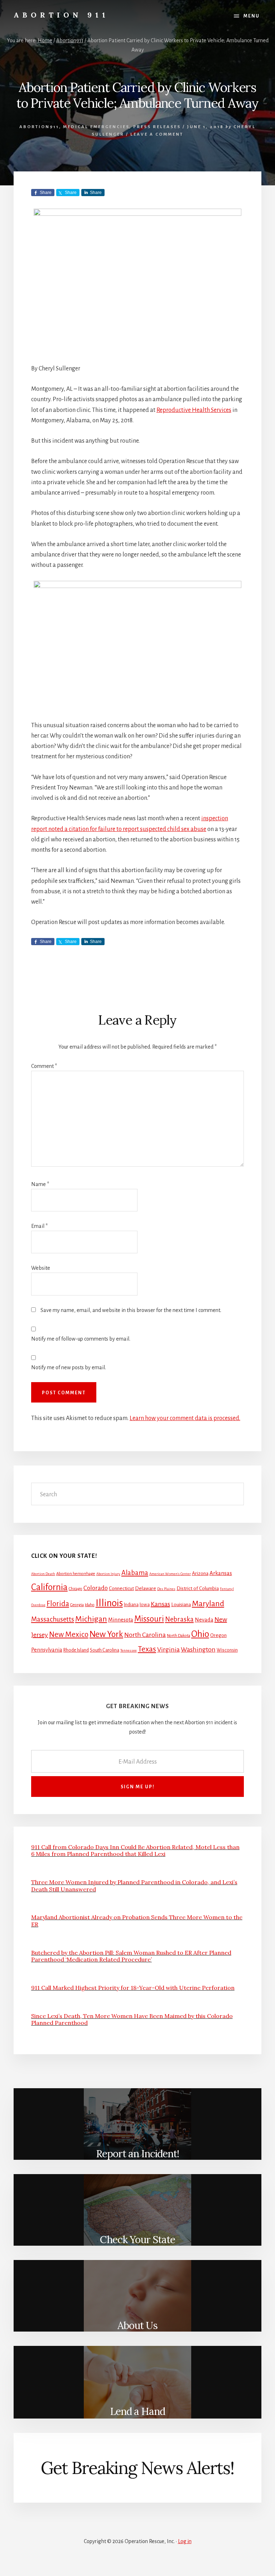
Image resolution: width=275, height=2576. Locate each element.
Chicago (76, 1589)
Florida (58, 1604)
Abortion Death (43, 1574)
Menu (252, 16)
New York (106, 1634)
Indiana (131, 1605)
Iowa (145, 1605)
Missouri (149, 1619)
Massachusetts (53, 1619)
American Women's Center (170, 1574)
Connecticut (121, 1588)
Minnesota (121, 1620)
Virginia (168, 1649)
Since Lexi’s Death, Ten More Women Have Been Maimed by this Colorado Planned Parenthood (132, 2019)
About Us (137, 2325)
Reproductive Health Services (194, 410)
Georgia (77, 1605)
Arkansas (221, 1573)
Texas (147, 1649)
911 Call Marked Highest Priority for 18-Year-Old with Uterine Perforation (133, 1988)
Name (40, 1184)
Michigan (91, 1619)
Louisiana (181, 1605)
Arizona (200, 1573)
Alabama (135, 1573)
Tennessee (129, 1650)
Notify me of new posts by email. (69, 1367)
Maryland (208, 1604)
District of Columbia (198, 1588)
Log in (185, 2541)
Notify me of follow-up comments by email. (81, 1339)
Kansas (160, 1604)
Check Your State (137, 2240)
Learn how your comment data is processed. (185, 1418)
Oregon (218, 1635)
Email (39, 1226)
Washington (198, 1649)
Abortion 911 (61, 15)
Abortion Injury (108, 1574)
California (49, 1587)
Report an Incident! (137, 2154)
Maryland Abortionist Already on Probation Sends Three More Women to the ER (137, 1921)
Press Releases (157, 127)
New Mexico (69, 1635)
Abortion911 (39, 127)
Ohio (200, 1634)
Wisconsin (227, 1650)
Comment (44, 1066)
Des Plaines (166, 1589)
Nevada (204, 1620)
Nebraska (179, 1619)
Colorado (96, 1588)
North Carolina (145, 1635)
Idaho (90, 1605)
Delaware (146, 1588)
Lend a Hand (137, 2411)
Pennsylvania (47, 1650)
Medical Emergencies (96, 127)
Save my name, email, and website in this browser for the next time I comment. (131, 1310)
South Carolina (105, 1650)
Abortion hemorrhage (76, 1574)
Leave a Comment (157, 134)
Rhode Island (76, 1650)
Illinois (109, 1603)
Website (41, 1268)
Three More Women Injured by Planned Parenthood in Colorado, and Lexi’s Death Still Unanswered (134, 1885)
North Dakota (178, 1636)
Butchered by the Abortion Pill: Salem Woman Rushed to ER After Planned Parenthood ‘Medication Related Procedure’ (131, 1956)
